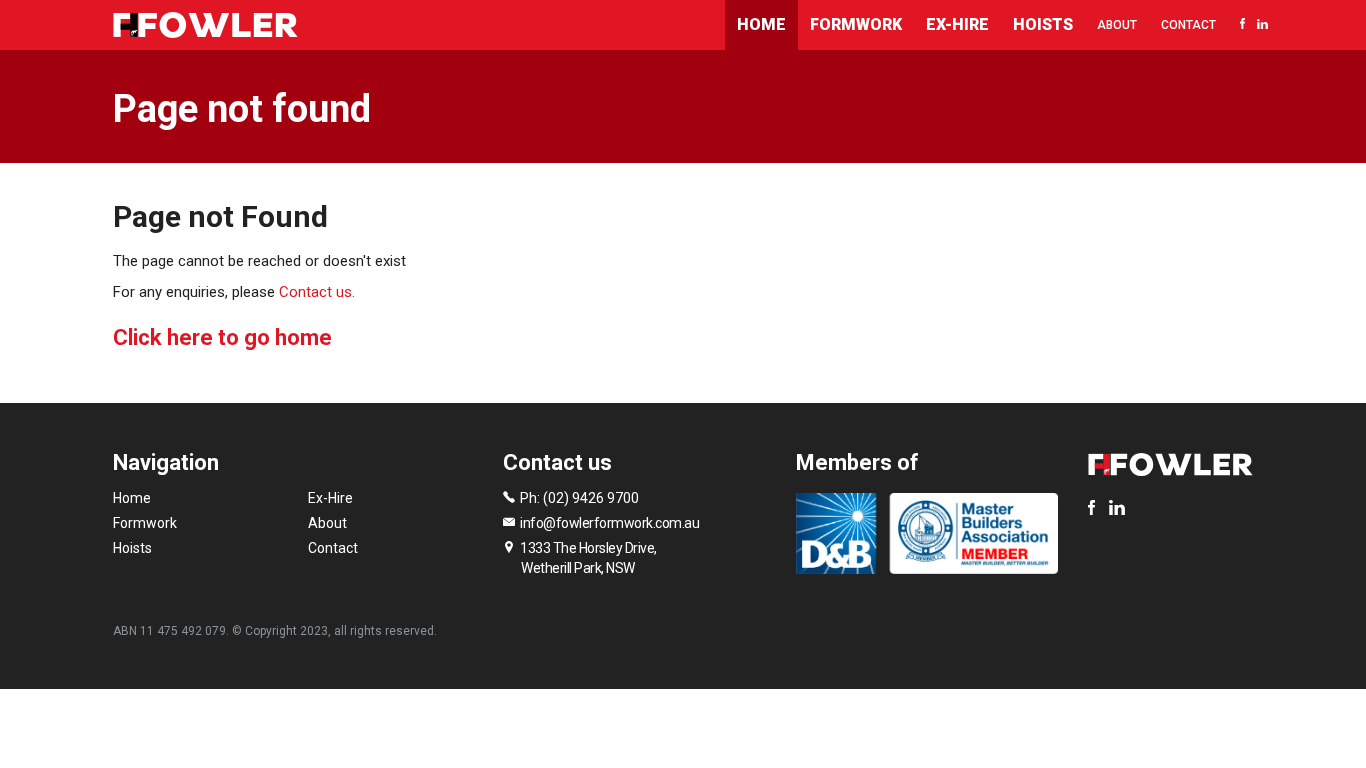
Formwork (856, 24)
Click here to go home (222, 337)
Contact (1188, 25)
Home (761, 24)
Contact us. (317, 292)
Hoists (1043, 24)
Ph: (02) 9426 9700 (579, 498)
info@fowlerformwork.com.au (609, 523)
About (1117, 25)
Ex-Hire (957, 24)
